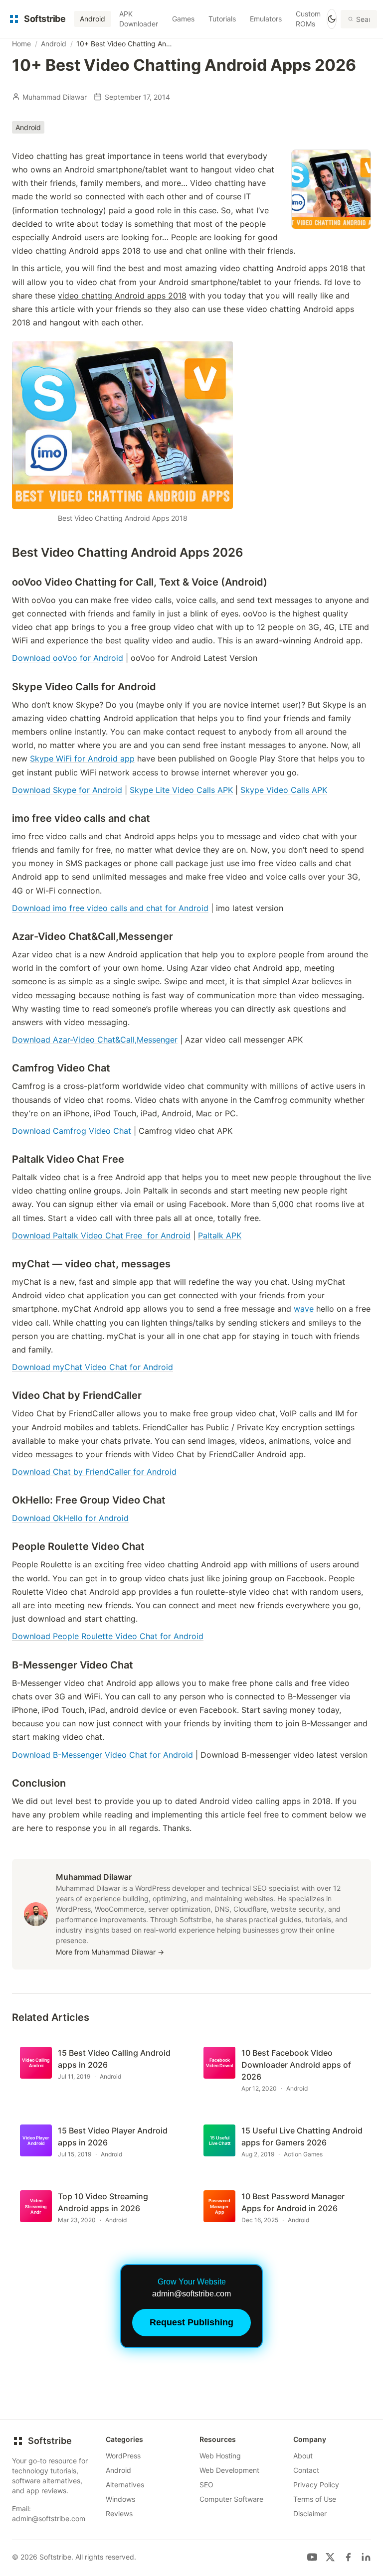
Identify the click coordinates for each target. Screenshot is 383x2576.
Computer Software (231, 2499)
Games (183, 19)
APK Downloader (139, 19)
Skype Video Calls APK (284, 790)
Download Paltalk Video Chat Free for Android (101, 1235)
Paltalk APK (220, 1235)
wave (304, 1309)
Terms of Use (315, 2499)
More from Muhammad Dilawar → (110, 1952)
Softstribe (50, 2441)
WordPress (123, 2456)
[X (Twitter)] (330, 2557)
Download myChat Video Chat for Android (93, 1367)
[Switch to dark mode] (332, 19)
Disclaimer (310, 2513)
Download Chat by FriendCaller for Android (94, 1472)
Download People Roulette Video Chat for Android (108, 1636)
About (303, 2456)
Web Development (229, 2470)
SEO (206, 2485)
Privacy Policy (316, 2485)
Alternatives (125, 2485)
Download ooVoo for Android (68, 658)
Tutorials (222, 19)
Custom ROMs (308, 19)
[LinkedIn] (366, 2557)
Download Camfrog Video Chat (72, 1131)
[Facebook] (348, 2557)
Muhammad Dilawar (55, 97)
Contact (306, 2470)
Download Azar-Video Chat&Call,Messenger (95, 1040)
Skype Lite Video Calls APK (181, 790)
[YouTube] (312, 2557)
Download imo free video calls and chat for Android (110, 908)
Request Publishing (191, 2322)
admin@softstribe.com (49, 2518)
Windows (120, 2499)
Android (93, 19)
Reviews (119, 2513)
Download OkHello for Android (70, 1518)
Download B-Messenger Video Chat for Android (102, 1755)
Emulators (266, 19)
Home (21, 44)
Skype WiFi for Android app (82, 758)
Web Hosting (220, 2456)
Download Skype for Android (67, 790)
